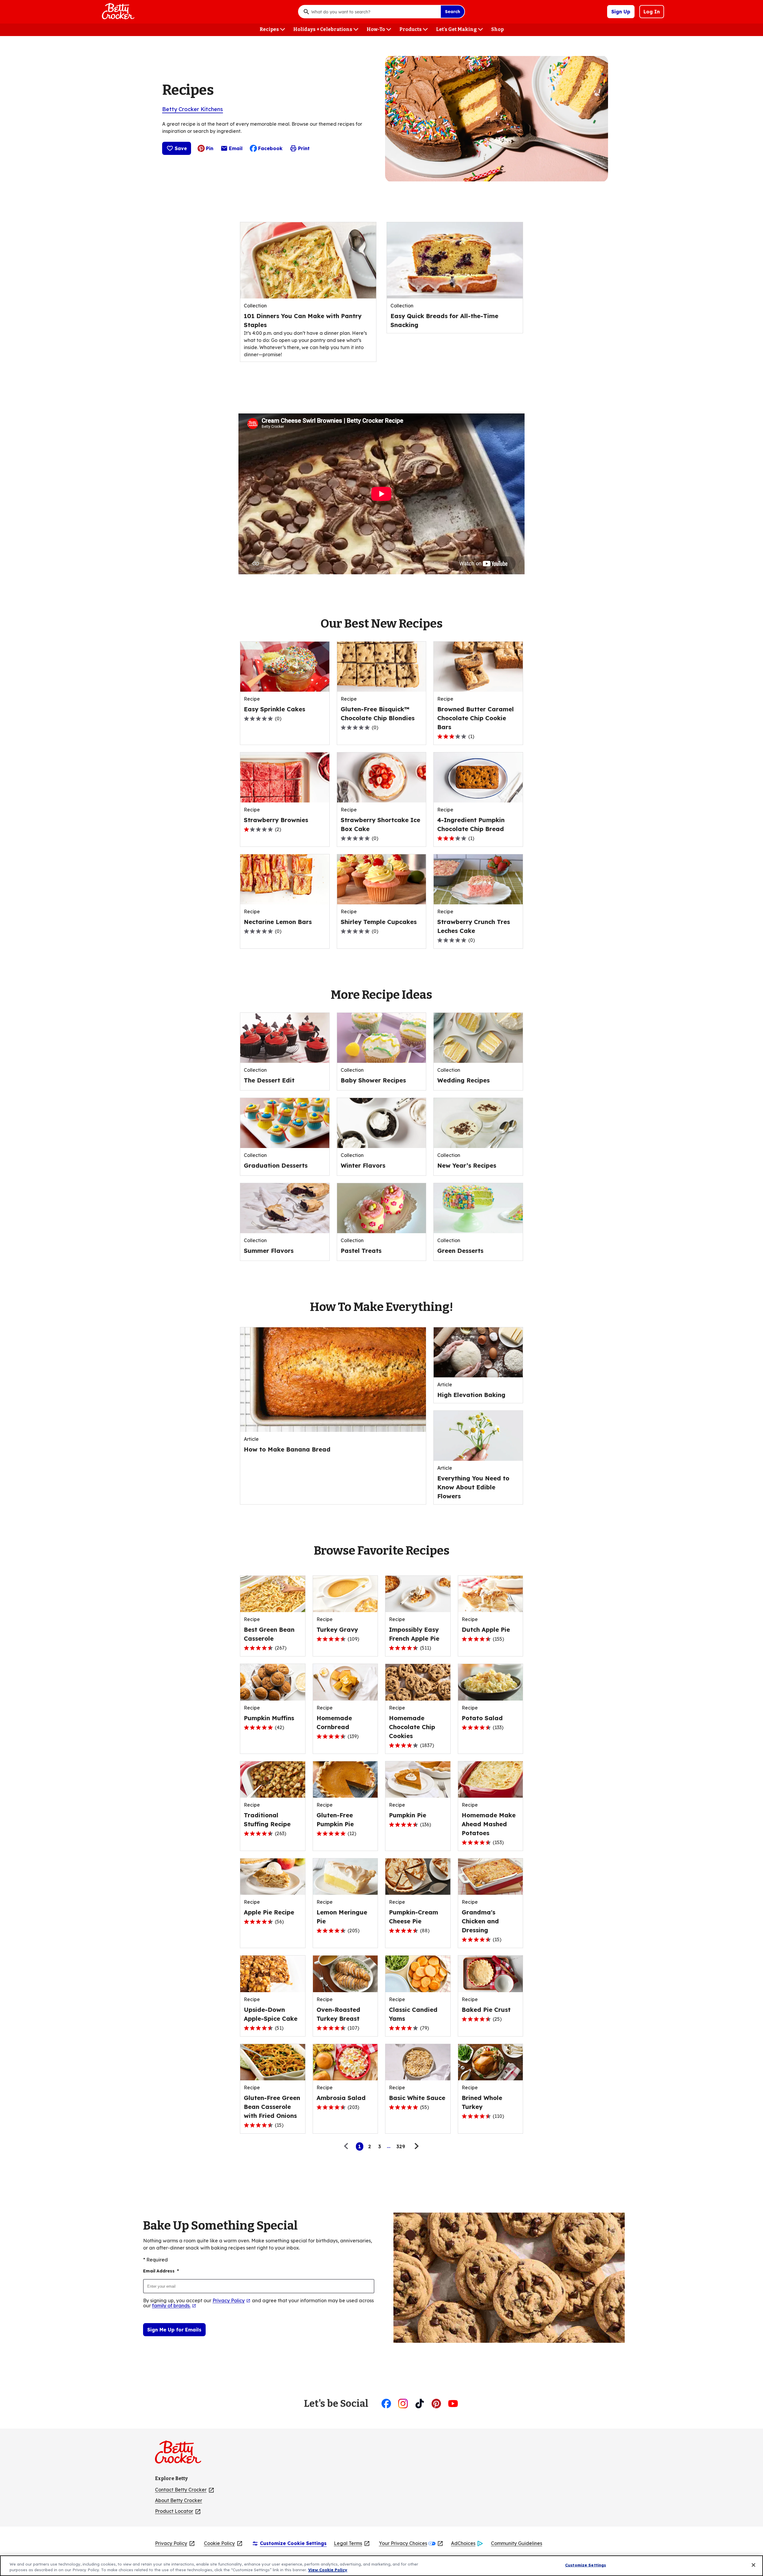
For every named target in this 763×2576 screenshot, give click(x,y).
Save (181, 148)
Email (236, 150)
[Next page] (416, 2146)
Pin (210, 148)
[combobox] (374, 12)
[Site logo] (181, 2454)
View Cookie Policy (328, 2570)
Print (304, 148)
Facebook (270, 148)
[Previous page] (348, 2146)
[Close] (753, 2565)
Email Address (161, 2271)
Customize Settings (586, 2565)
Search (453, 12)
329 (401, 2146)
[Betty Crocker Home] (117, 12)
